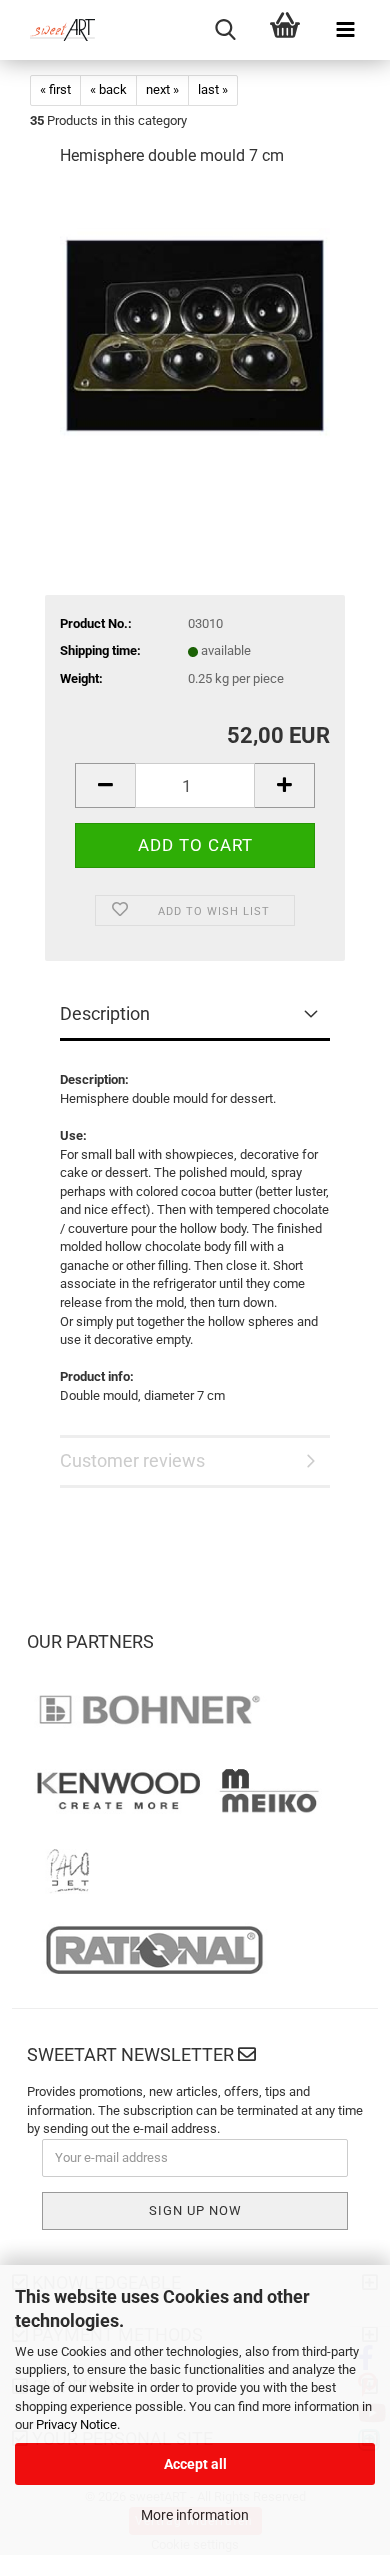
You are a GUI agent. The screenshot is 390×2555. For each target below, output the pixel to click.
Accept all (195, 2464)
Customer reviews (132, 1460)
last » (213, 89)
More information (195, 2515)
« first (55, 89)
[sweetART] (55, 30)
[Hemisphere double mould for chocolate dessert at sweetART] (195, 334)
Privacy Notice (76, 2424)
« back (108, 89)
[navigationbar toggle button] (345, 30)
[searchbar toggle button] (225, 30)
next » (162, 89)
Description (105, 1013)
